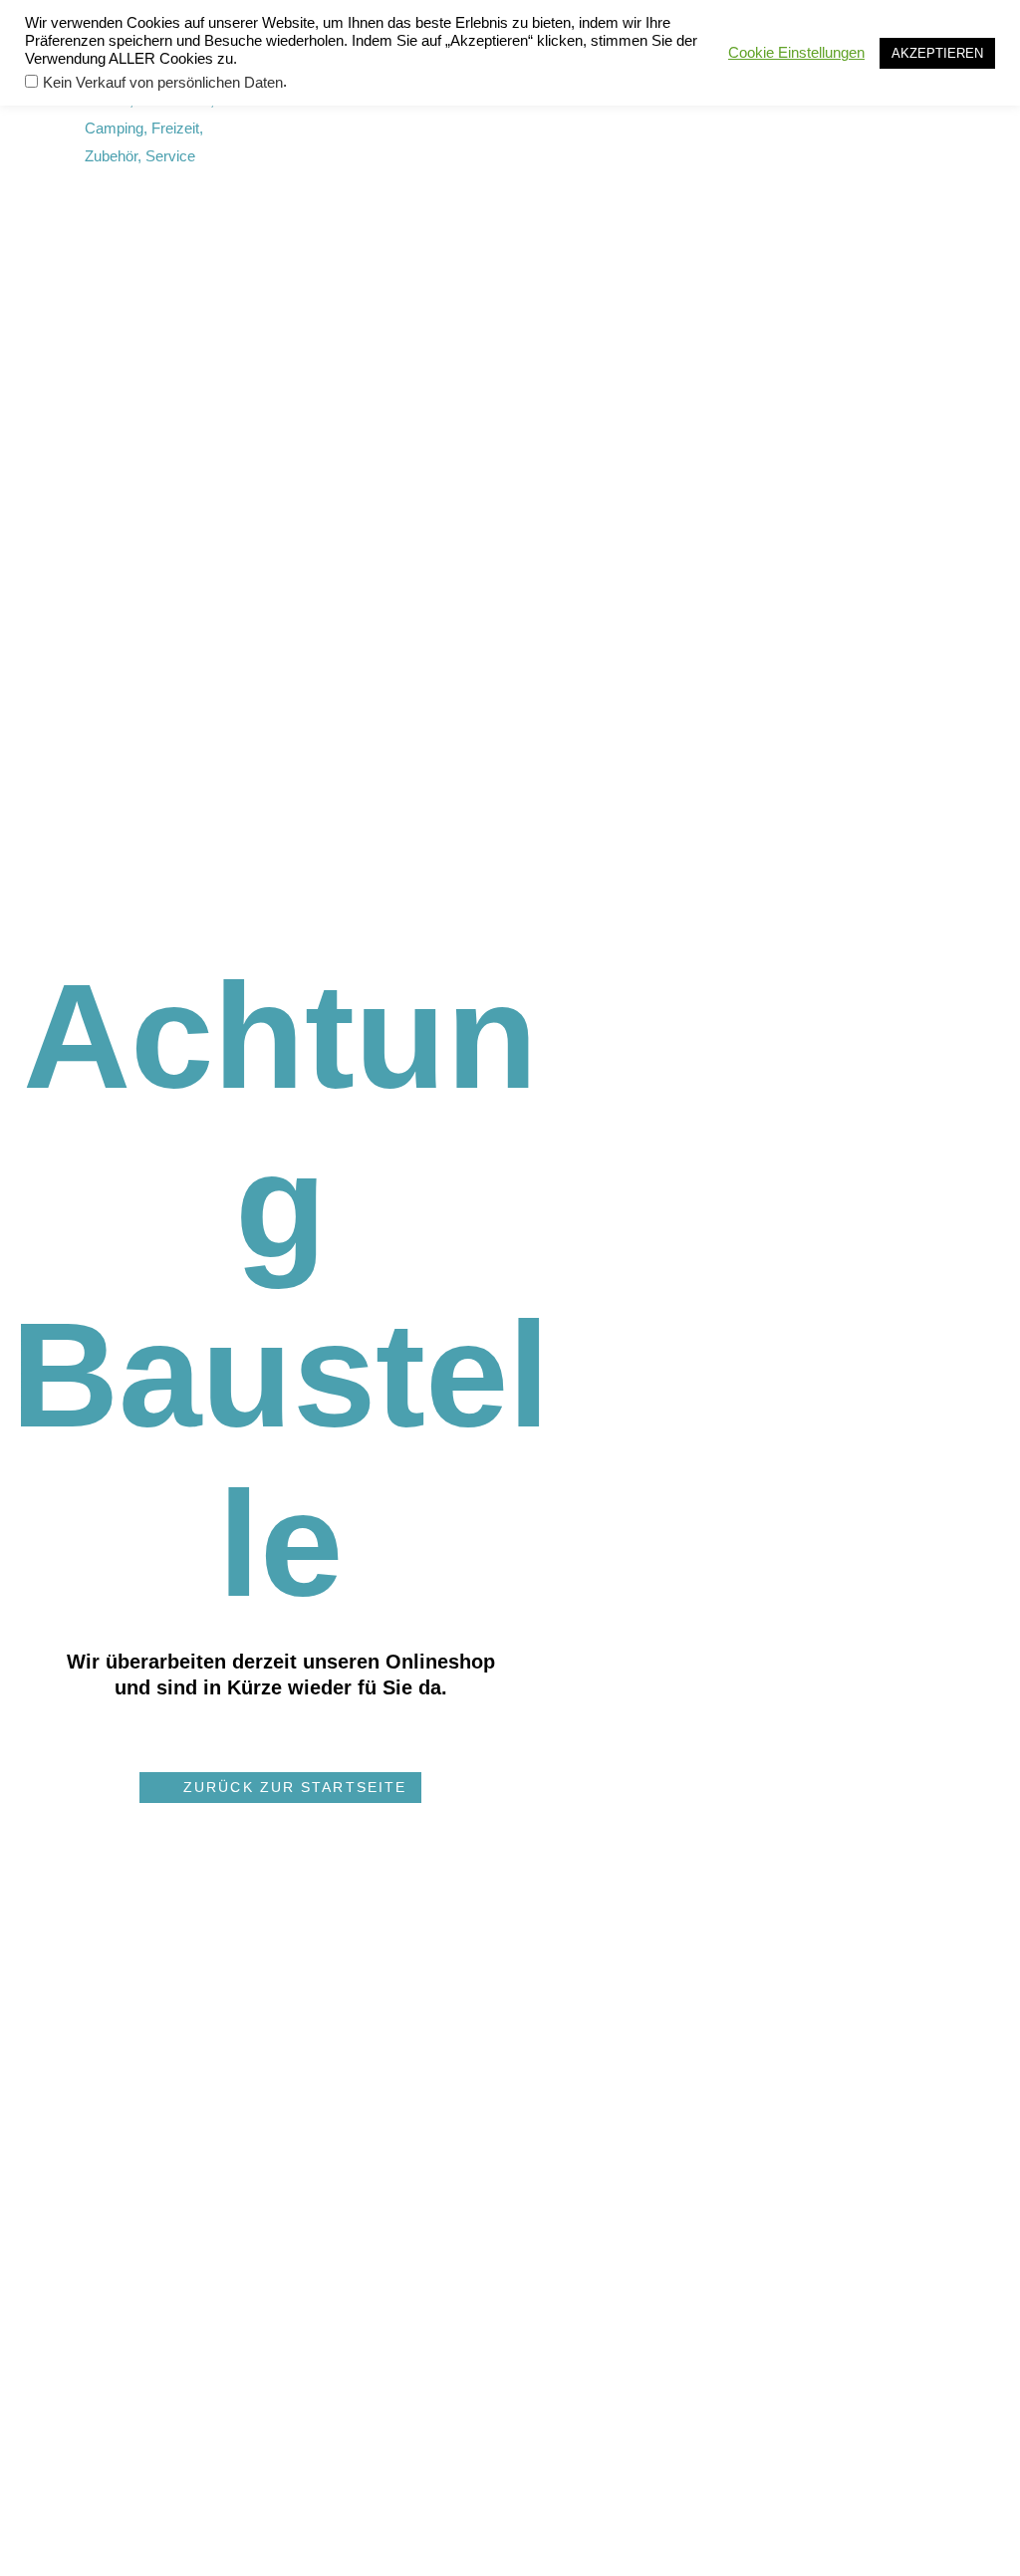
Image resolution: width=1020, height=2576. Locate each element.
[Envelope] (600, 115)
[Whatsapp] (636, 115)
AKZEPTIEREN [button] (937, 53)
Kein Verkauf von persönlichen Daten (163, 83)
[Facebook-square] (564, 115)
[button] (280, 1788)
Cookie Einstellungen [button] (796, 53)
